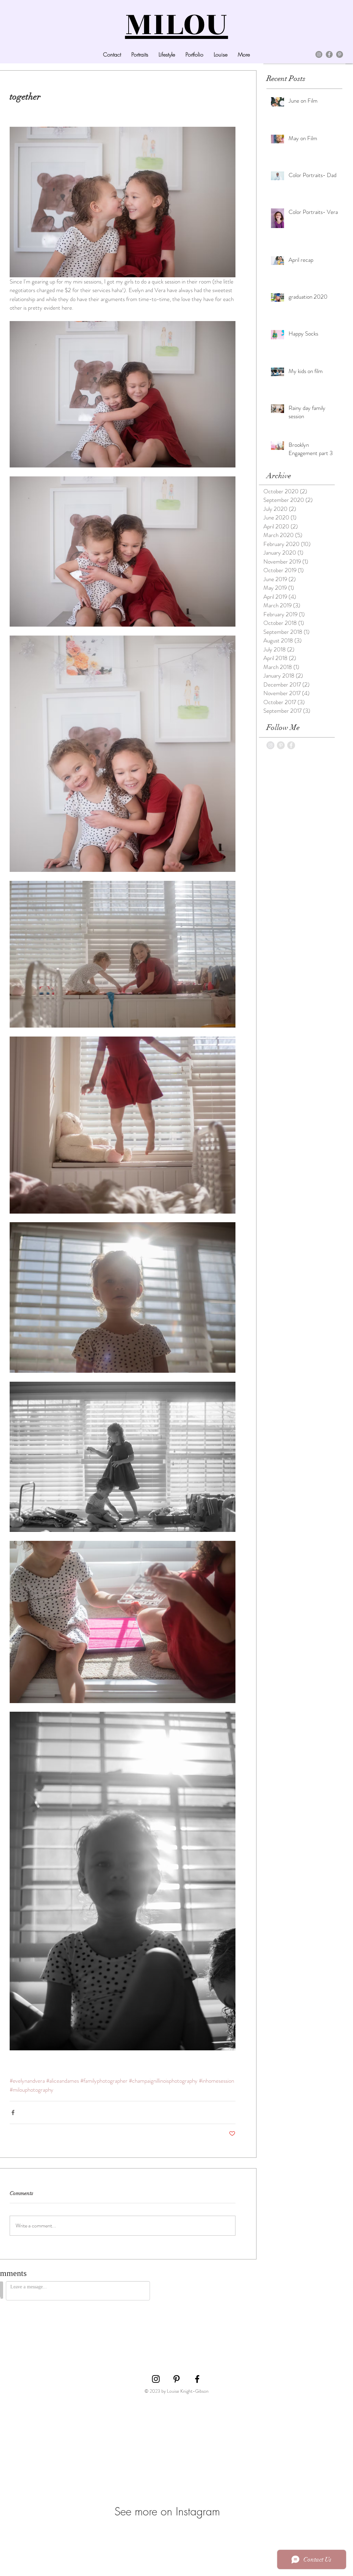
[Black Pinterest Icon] (176, 2379)
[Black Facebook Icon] (197, 2379)
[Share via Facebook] (13, 2113)
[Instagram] (319, 54)
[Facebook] (329, 54)
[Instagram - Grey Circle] (270, 745)
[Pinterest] (340, 54)
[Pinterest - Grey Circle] (281, 745)
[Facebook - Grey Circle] (291, 745)
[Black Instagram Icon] (156, 2379)
